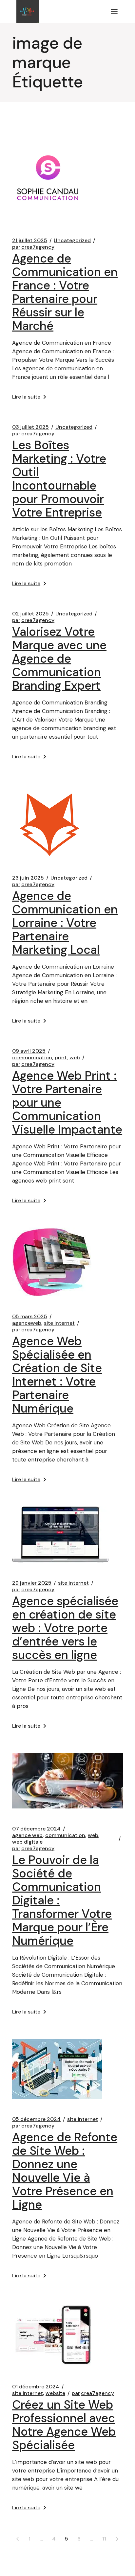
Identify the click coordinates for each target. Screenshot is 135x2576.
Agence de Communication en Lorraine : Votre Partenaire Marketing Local (65, 923)
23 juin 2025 (28, 878)
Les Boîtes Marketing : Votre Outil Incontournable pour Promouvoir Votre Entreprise (59, 479)
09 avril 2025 (29, 1051)
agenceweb (27, 1323)
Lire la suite (26, 397)
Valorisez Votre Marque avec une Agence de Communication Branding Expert (59, 659)
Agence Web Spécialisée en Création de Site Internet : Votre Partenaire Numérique (57, 1375)
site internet (59, 1323)
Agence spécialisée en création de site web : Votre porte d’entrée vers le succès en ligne (65, 1628)
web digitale (27, 1842)
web (75, 1058)
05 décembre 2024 (36, 2119)
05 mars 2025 (30, 1317)
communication (32, 1058)
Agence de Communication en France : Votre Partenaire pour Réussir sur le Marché (65, 292)
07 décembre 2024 (36, 1829)
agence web (27, 1835)
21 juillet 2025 (30, 241)
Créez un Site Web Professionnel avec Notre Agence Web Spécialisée (64, 2425)
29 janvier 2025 (32, 1583)
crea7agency (33, 247)
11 (104, 2539)
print (61, 1058)
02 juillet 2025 (30, 614)
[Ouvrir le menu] (114, 11)
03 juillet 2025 (30, 427)
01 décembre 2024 (36, 2387)
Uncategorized (72, 241)
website (55, 2393)
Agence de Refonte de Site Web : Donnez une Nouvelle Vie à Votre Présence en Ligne (65, 2171)
